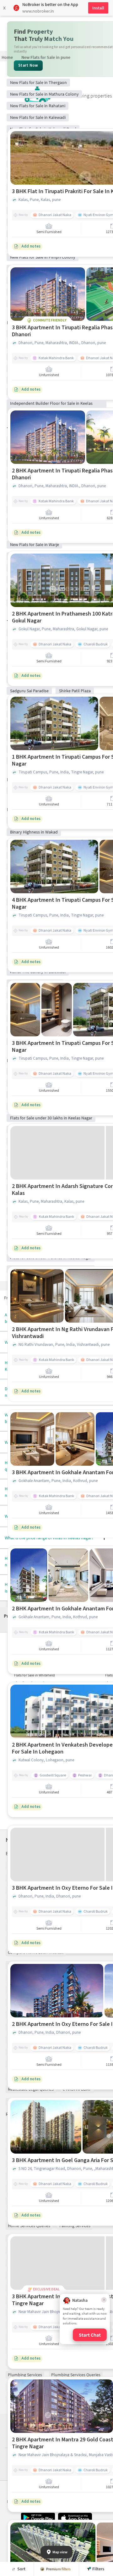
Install (98, 8)
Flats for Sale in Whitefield (35, 1675)
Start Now (28, 65)
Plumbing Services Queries (76, 2375)
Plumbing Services (25, 2375)
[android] (38, 2518)
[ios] (75, 2518)
